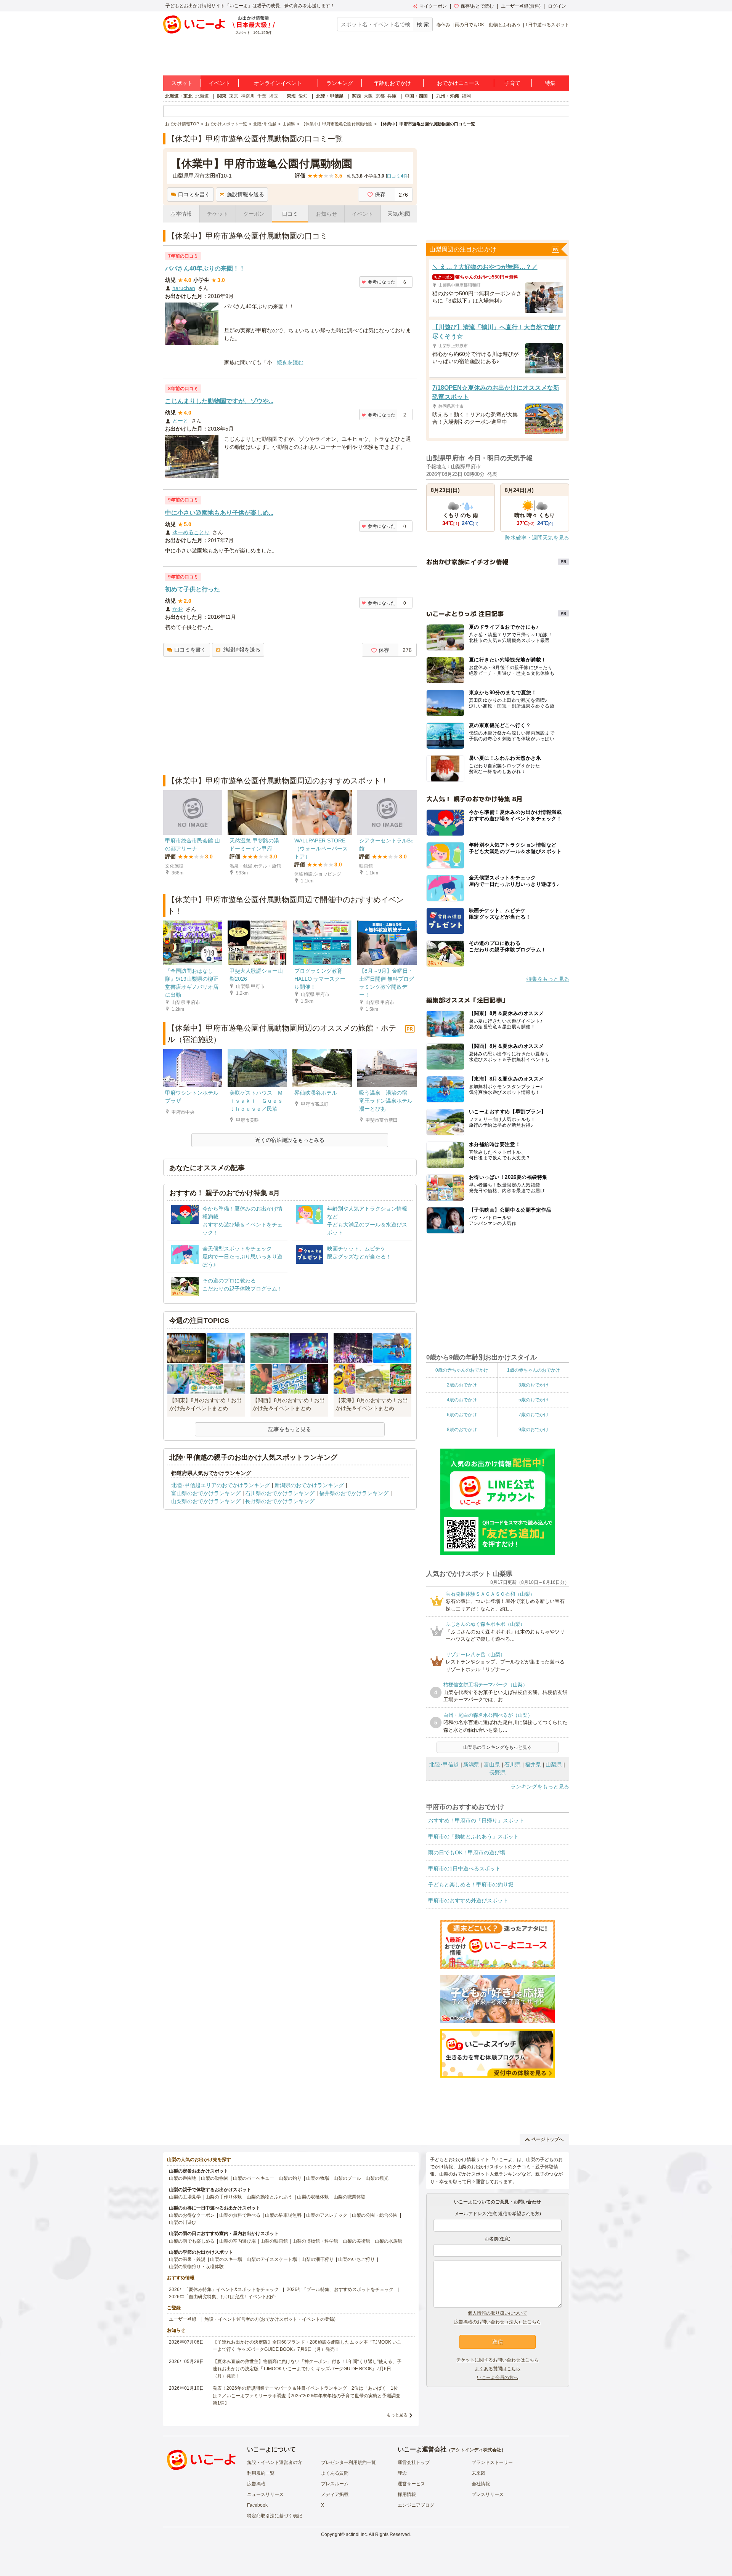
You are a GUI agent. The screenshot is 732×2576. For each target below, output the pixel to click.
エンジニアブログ (416, 2505)
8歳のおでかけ (462, 1430)
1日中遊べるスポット (547, 25)
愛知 (303, 96)
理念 (402, 2473)
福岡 (466, 96)
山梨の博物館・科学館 (315, 2241)
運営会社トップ (414, 2462)
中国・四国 (416, 96)
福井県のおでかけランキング (354, 1493)
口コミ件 (397, 176)
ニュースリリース (265, 2494)
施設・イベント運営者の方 (274, 2462)
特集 (550, 83)
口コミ (290, 214)
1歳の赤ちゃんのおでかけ (534, 1370)
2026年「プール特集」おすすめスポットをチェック (340, 2289)
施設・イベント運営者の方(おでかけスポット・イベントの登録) (270, 2319)
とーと (180, 421)
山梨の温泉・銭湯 (187, 2259)
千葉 (262, 96)
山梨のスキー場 (226, 2259)
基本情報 (181, 214)
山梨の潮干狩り (318, 2259)
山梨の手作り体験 (224, 2197)
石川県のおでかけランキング (280, 1493)
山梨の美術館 (356, 2241)
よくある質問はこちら (498, 2369)
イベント (220, 83)
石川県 (512, 1764)
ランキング (340, 83)
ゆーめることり (191, 532)
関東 (222, 96)
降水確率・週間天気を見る (537, 538)
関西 (356, 96)
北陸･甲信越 (444, 1764)
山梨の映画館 (274, 2241)
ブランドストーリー (492, 2462)
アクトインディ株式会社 (476, 2450)
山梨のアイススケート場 (272, 2259)
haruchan (184, 288)
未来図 (478, 2473)
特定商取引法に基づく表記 (274, 2516)
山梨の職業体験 (350, 2197)
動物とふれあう (505, 25)
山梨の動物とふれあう (270, 2197)
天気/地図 (399, 214)
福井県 (533, 1764)
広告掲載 (256, 2484)
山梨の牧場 (318, 2178)
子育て (512, 83)
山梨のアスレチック (327, 2215)
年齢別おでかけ (392, 83)
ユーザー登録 (183, 2319)
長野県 (498, 1772)
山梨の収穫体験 (313, 2197)
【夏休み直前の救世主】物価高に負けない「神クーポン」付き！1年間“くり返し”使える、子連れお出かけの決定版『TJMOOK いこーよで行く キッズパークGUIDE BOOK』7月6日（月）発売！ (307, 2369)
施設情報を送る (246, 194)
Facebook (257, 2505)
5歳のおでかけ (534, 1400)
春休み (443, 25)
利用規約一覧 (261, 2473)
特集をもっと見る (548, 979)
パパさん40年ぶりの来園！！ (205, 268)
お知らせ (326, 214)
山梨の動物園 (215, 2178)
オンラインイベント (278, 83)
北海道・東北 (179, 96)
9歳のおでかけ (534, 1430)
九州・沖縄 (448, 96)
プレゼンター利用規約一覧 (348, 2462)
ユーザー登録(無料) (521, 6)
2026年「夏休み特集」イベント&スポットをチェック (224, 2289)
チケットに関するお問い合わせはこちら (498, 2360)
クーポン (254, 214)
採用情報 (407, 2494)
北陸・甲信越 (330, 96)
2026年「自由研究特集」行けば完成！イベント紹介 (222, 2297)
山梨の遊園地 (183, 2178)
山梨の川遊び (183, 2222)
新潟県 (471, 1764)
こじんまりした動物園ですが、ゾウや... (219, 401)
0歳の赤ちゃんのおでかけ (462, 1370)
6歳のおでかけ (462, 1415)
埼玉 (274, 96)
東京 (234, 96)
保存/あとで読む (477, 6)
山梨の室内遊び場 (238, 2241)
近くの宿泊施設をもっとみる (290, 1140)
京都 (380, 96)
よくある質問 (335, 2473)
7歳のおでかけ (534, 1415)
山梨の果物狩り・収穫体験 (196, 2267)
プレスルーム (335, 2484)
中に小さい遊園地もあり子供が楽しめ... (219, 513)
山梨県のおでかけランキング (206, 1501)
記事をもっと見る (290, 1429)
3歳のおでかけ (534, 1385)
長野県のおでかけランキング (280, 1501)
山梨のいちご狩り (356, 2259)
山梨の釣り (290, 2178)
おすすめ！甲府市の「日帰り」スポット (476, 1820)
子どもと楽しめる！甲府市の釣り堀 (471, 1884)
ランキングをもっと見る (540, 1787)
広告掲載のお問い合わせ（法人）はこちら (498, 2322)
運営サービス (411, 2484)
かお (178, 609)
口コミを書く (194, 194)
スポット (182, 83)
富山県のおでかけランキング (206, 1493)
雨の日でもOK (470, 25)
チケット (218, 214)
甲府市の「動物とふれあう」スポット (474, 1836)
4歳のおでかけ (462, 1400)
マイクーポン (433, 6)
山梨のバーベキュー (254, 2178)
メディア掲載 (335, 2494)
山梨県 (554, 1764)
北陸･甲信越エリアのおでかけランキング (221, 1485)
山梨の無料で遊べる (240, 2215)
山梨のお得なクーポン (192, 2215)
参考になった (382, 282)
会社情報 (481, 2484)
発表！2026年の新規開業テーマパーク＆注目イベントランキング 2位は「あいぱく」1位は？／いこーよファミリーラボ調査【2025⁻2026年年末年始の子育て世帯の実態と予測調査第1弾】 (307, 2395)
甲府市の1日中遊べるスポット (464, 1868)
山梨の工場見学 (185, 2197)
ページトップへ (547, 2139)
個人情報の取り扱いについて (498, 2313)
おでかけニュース (458, 83)
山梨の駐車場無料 (283, 2215)
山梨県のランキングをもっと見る (498, 1747)
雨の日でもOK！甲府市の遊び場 (467, 1852)
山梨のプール (347, 2178)
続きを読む (290, 362)
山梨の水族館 (388, 2241)
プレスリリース (488, 2494)
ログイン (557, 6)
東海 (291, 96)
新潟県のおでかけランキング (309, 1485)
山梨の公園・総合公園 (375, 2215)
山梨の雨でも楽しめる (192, 2241)
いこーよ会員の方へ (498, 2377)
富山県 (492, 1764)
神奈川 (248, 96)
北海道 (202, 96)
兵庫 (392, 96)
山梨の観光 (377, 2178)
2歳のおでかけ (462, 1385)
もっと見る (397, 2415)
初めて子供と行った (193, 589)
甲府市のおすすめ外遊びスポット (468, 1900)
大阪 (368, 96)
